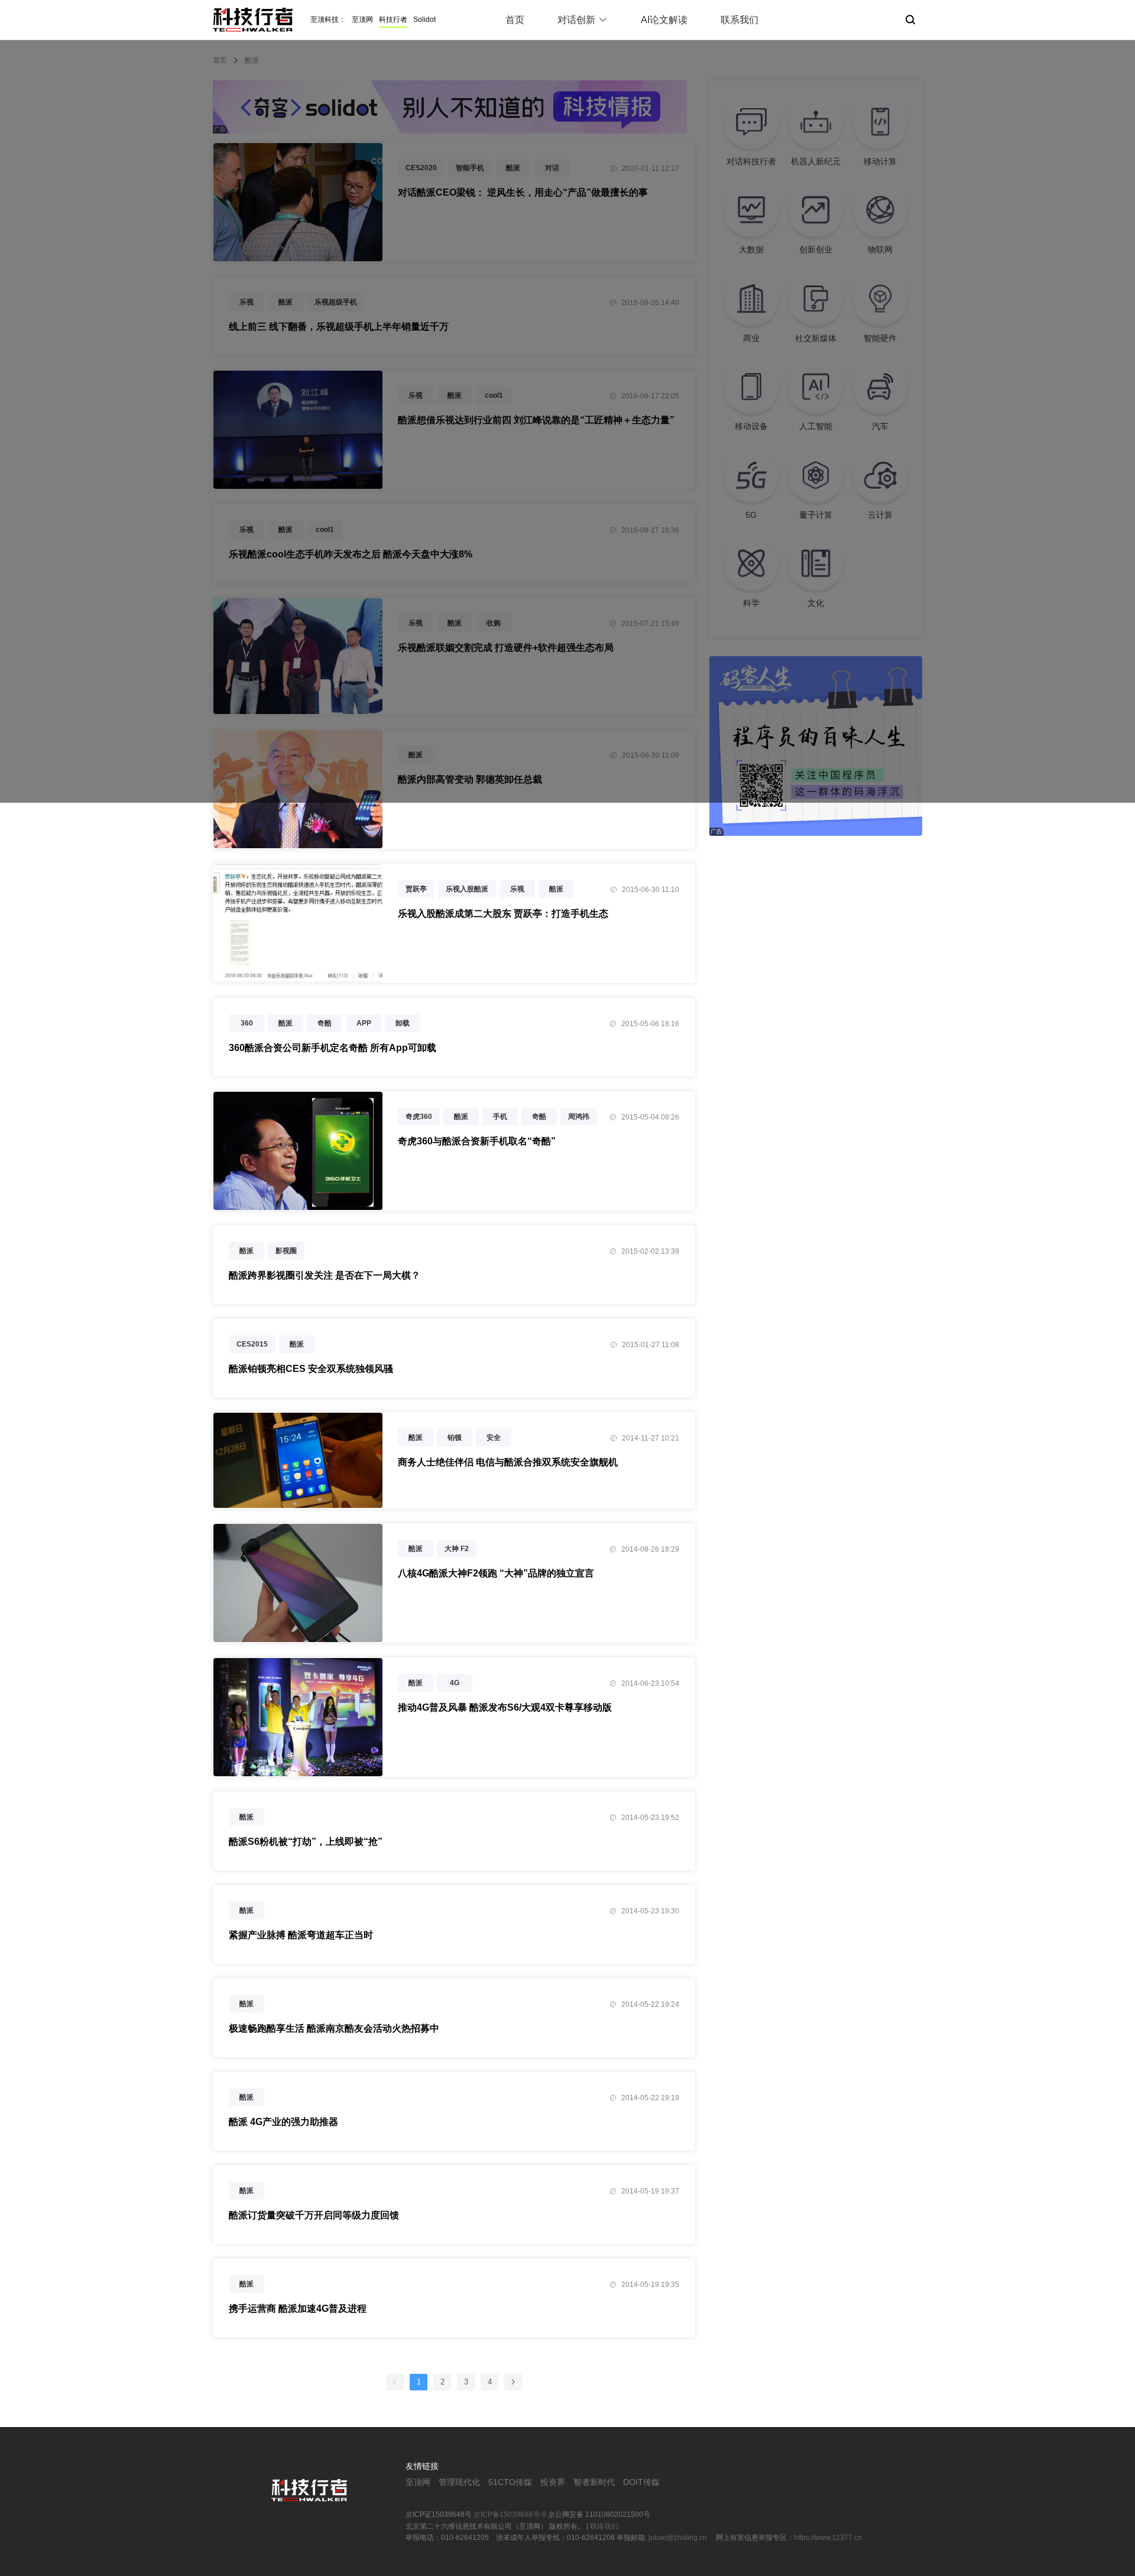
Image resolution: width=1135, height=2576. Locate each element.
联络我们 (604, 2526)
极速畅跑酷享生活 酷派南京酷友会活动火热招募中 (334, 2028)
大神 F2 (457, 1549)
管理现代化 (459, 2482)
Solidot (424, 20)
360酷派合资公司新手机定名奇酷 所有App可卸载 (333, 1048)
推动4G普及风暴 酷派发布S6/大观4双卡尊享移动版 (505, 1707)
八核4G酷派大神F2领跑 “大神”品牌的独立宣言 (496, 1573)
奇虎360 (419, 1117)
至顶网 (362, 20)
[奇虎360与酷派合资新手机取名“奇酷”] (298, 1203)
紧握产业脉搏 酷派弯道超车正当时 (301, 1935)
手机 (500, 1117)
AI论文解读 (664, 20)
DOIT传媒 (641, 2482)
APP (364, 1023)
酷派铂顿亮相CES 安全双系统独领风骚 (311, 1369)
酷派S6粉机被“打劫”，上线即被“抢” (306, 1842)
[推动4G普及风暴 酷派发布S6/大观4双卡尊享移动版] (298, 1769)
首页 (515, 20)
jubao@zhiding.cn (679, 2538)
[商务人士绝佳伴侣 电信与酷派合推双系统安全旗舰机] (298, 1501)
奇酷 (325, 1023)
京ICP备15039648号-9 (510, 2515)
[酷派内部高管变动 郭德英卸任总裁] (298, 842)
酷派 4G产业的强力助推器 (283, 2122)
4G (455, 1683)
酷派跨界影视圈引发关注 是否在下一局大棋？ (325, 1275)
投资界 (553, 2482)
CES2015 (252, 1344)
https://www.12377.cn (828, 2538)
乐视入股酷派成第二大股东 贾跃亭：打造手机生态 (503, 914)
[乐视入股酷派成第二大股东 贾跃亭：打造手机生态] (298, 976)
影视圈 (286, 1251)
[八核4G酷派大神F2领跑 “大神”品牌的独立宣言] (298, 1635)
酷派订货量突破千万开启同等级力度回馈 (314, 2215)
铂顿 (455, 1438)
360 (247, 1023)
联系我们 (740, 20)
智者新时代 (594, 2482)
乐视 (517, 889)
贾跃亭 (416, 889)
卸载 (403, 1023)
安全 (494, 1438)
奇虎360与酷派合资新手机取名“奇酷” (477, 1141)
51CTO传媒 (510, 2482)
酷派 (556, 889)
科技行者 (393, 20)
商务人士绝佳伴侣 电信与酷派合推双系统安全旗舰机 (508, 1462)
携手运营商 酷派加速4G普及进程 (298, 2309)
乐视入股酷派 (467, 889)
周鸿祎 (579, 1117)
